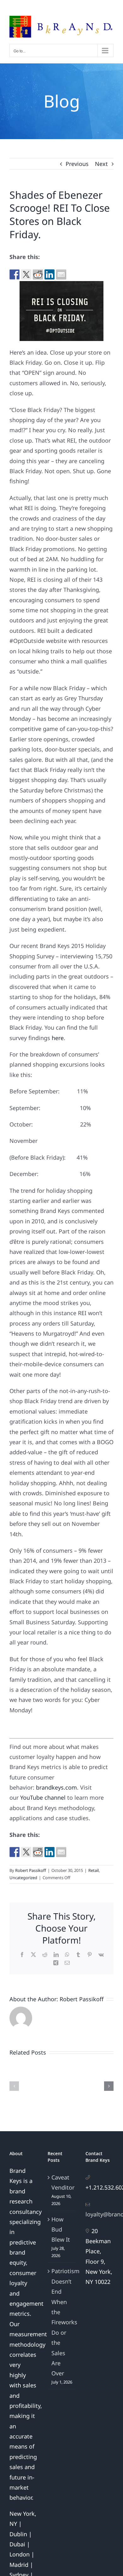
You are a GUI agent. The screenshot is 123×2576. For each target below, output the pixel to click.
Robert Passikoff (31, 1870)
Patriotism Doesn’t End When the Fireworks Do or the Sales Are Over (62, 2322)
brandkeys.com (56, 1787)
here (58, 1038)
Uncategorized (23, 1878)
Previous (77, 164)
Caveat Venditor (62, 2182)
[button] (14, 2086)
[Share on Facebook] (15, 274)
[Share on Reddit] (38, 274)
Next (101, 164)
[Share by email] (61, 274)
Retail (94, 1870)
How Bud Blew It (61, 2229)
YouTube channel (43, 1797)
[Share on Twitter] (26, 274)
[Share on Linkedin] (50, 274)
